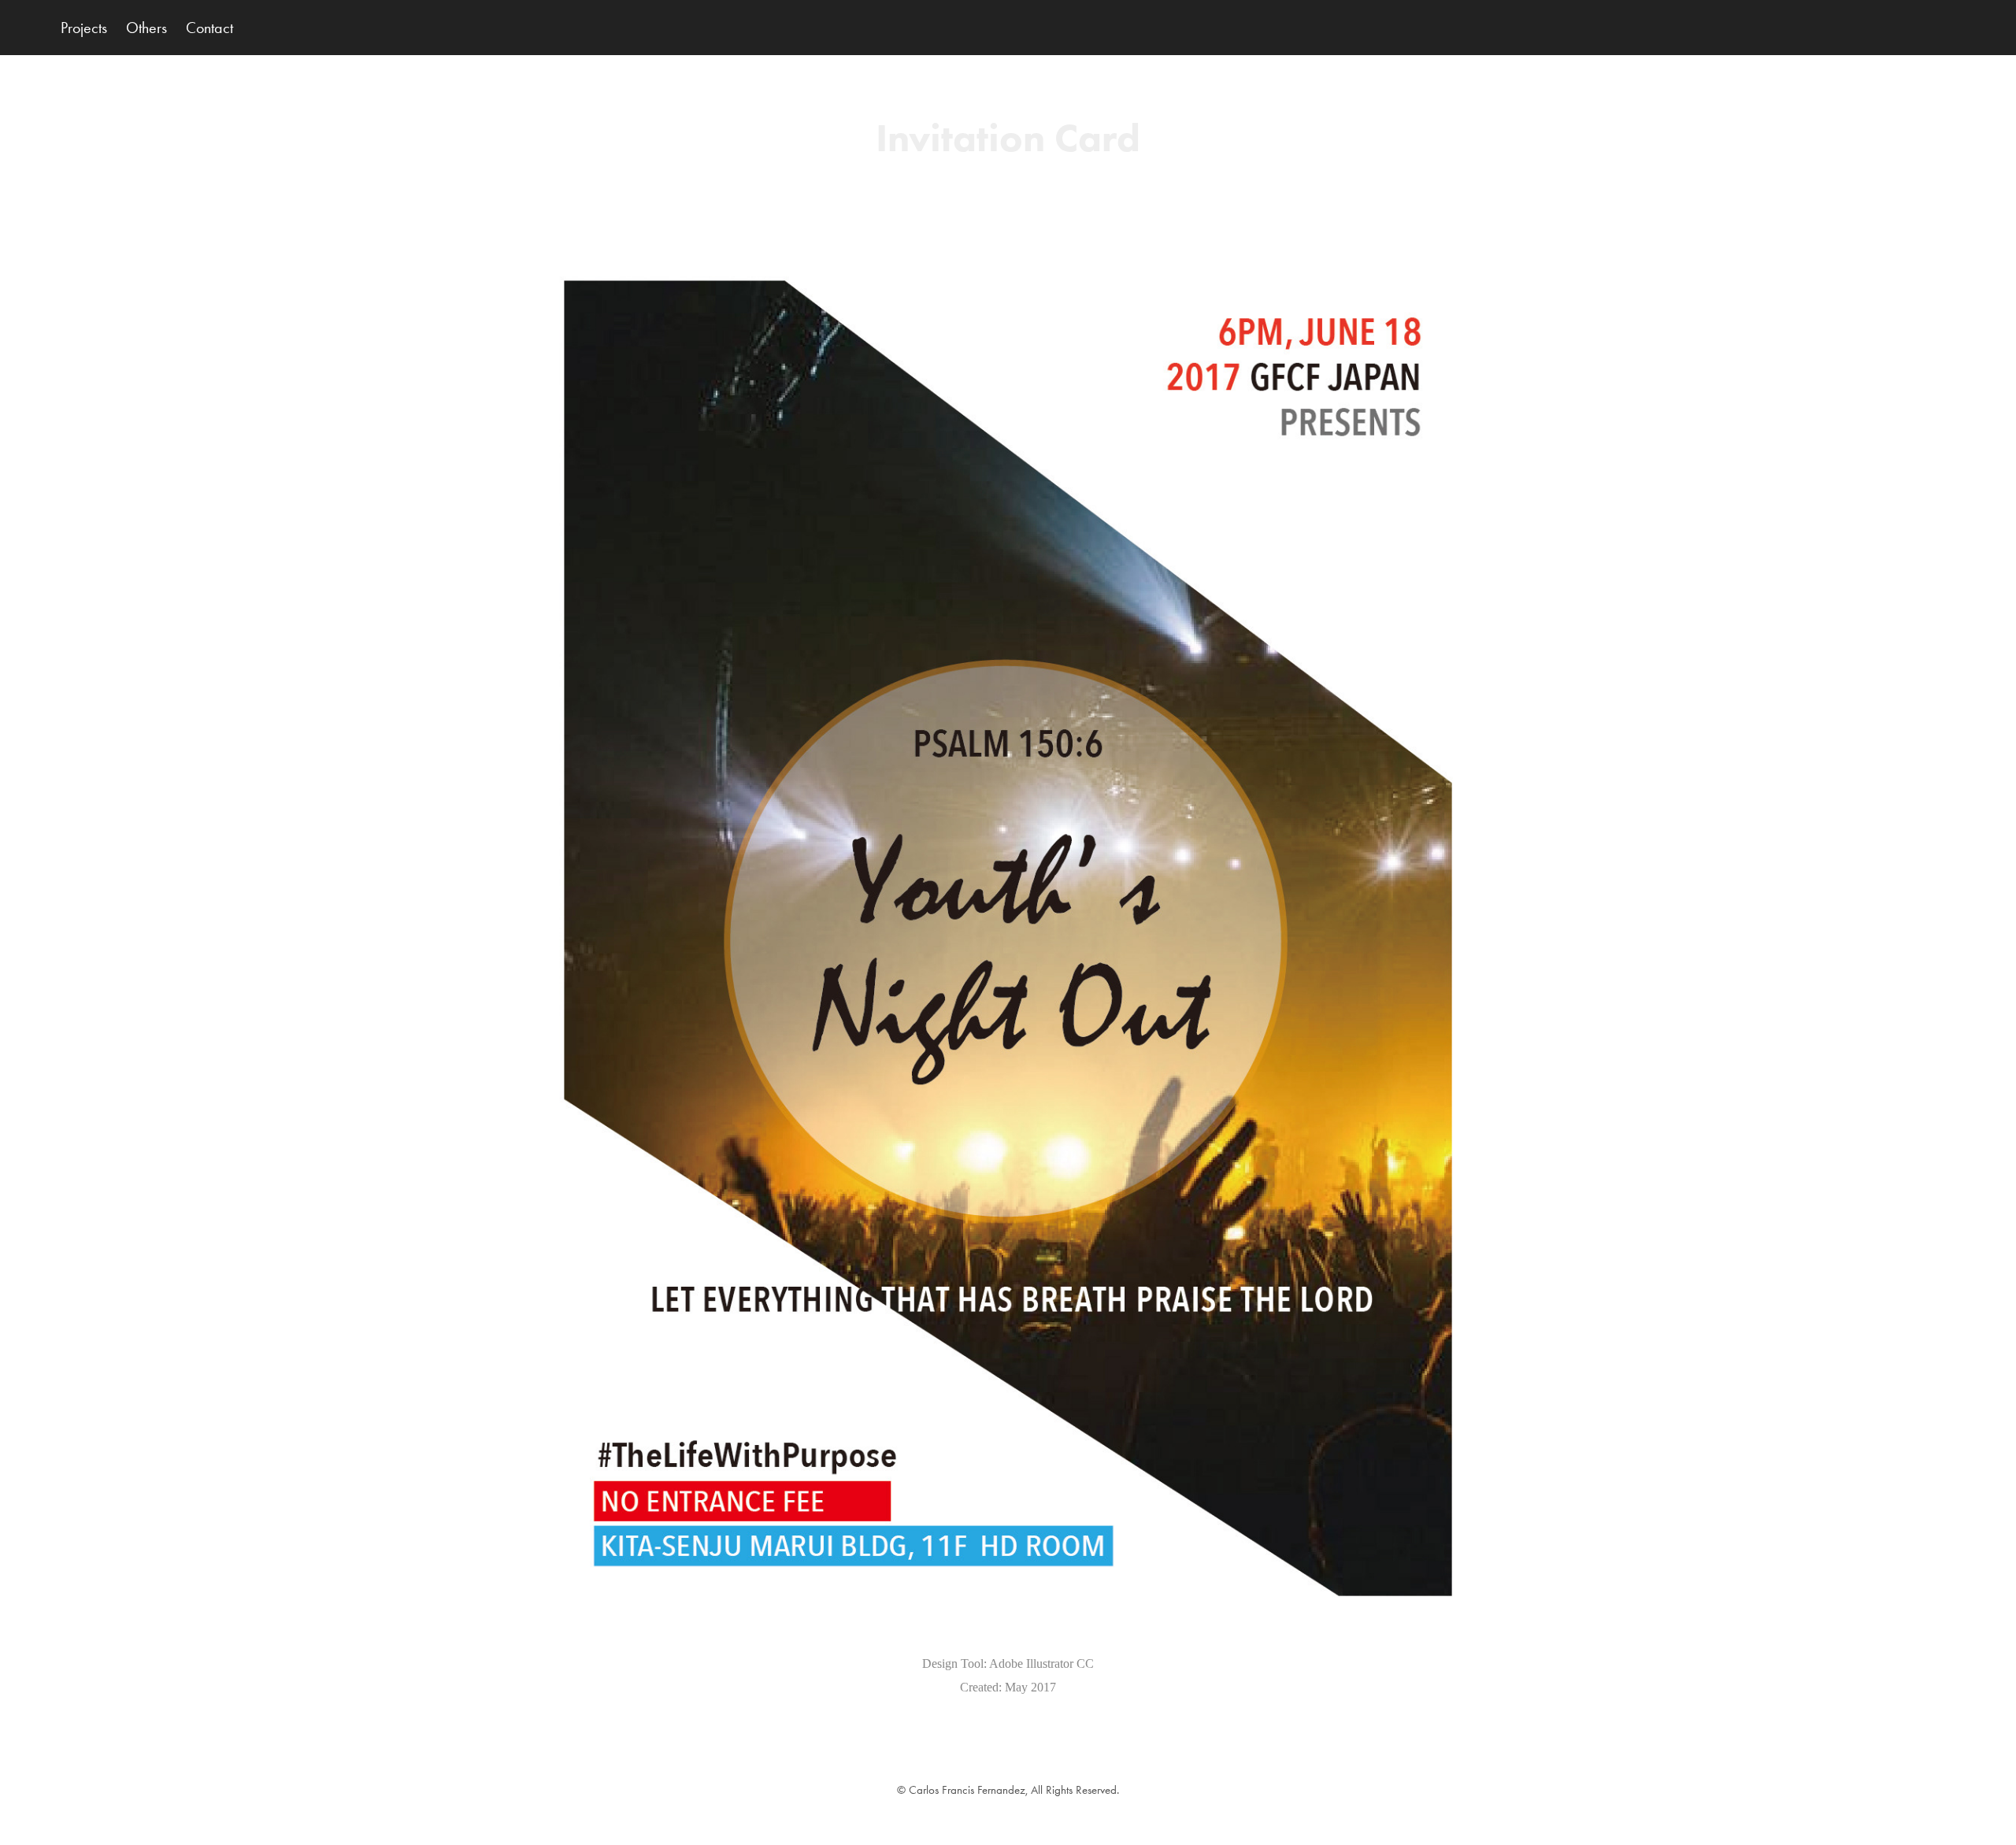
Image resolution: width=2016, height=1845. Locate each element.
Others (146, 28)
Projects (84, 28)
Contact (209, 28)
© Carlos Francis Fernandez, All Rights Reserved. (1008, 1790)
